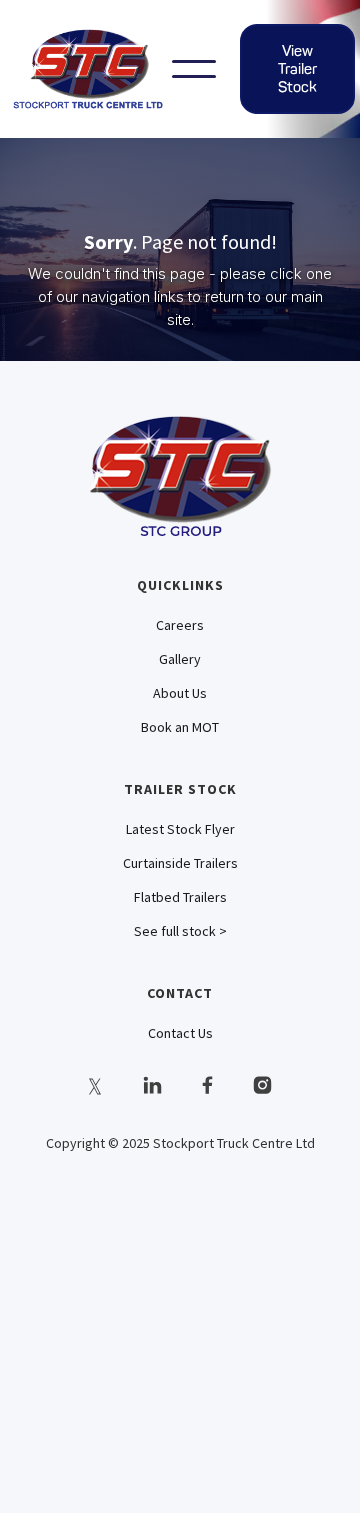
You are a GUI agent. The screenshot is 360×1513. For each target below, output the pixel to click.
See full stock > (180, 931)
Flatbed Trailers (180, 897)
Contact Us (180, 1033)
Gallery (180, 659)
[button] (194, 69)
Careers (180, 625)
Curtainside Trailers (180, 863)
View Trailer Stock (297, 69)
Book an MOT (180, 727)
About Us (180, 693)
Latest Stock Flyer (180, 829)
